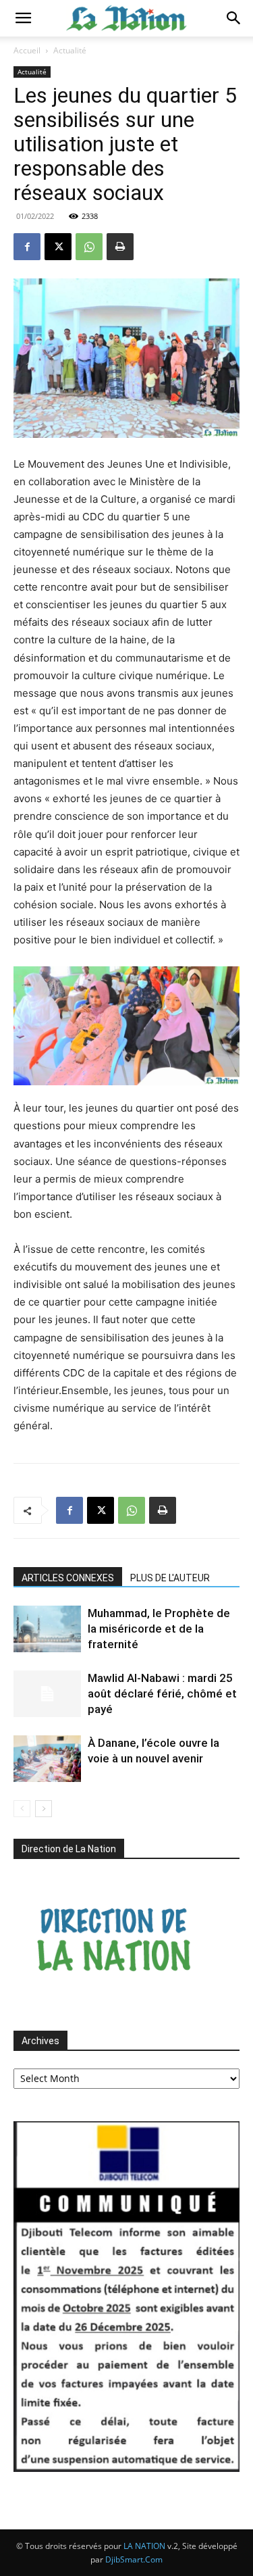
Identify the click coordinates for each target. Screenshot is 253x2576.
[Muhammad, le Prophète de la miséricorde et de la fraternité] (47, 1629)
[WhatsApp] (89, 247)
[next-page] (44, 1809)
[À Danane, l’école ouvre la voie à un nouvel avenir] (47, 1759)
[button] (23, 18)
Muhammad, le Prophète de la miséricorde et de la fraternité (159, 1629)
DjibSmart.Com (134, 2559)
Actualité (70, 50)
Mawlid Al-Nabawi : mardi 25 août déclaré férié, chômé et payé (162, 1693)
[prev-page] (22, 1809)
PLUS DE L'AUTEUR (170, 1578)
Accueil (27, 50)
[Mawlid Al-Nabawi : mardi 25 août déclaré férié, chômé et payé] (47, 1694)
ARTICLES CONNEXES (68, 1578)
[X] (58, 247)
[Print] (120, 247)
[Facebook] (27, 247)
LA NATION (144, 2546)
